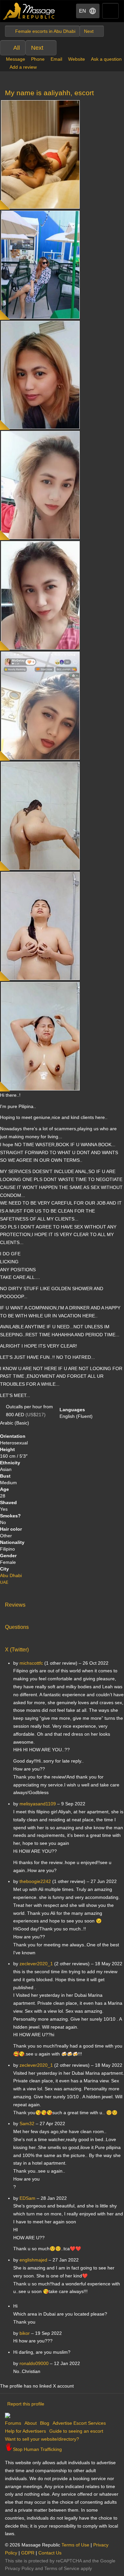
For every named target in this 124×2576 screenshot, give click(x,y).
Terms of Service (62, 2568)
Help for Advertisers (25, 2431)
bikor (25, 2333)
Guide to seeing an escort (76, 2431)
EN (83, 11)
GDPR (28, 2553)
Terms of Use (75, 2545)
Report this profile (26, 2404)
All (17, 48)
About (31, 2423)
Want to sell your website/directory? (42, 2439)
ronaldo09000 (34, 2363)
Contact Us (50, 2553)
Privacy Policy (19, 2568)
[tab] (62, 1603)
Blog (45, 2423)
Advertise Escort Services (79, 2423)
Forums (13, 2423)
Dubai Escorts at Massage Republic (29, 11)
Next (37, 48)
